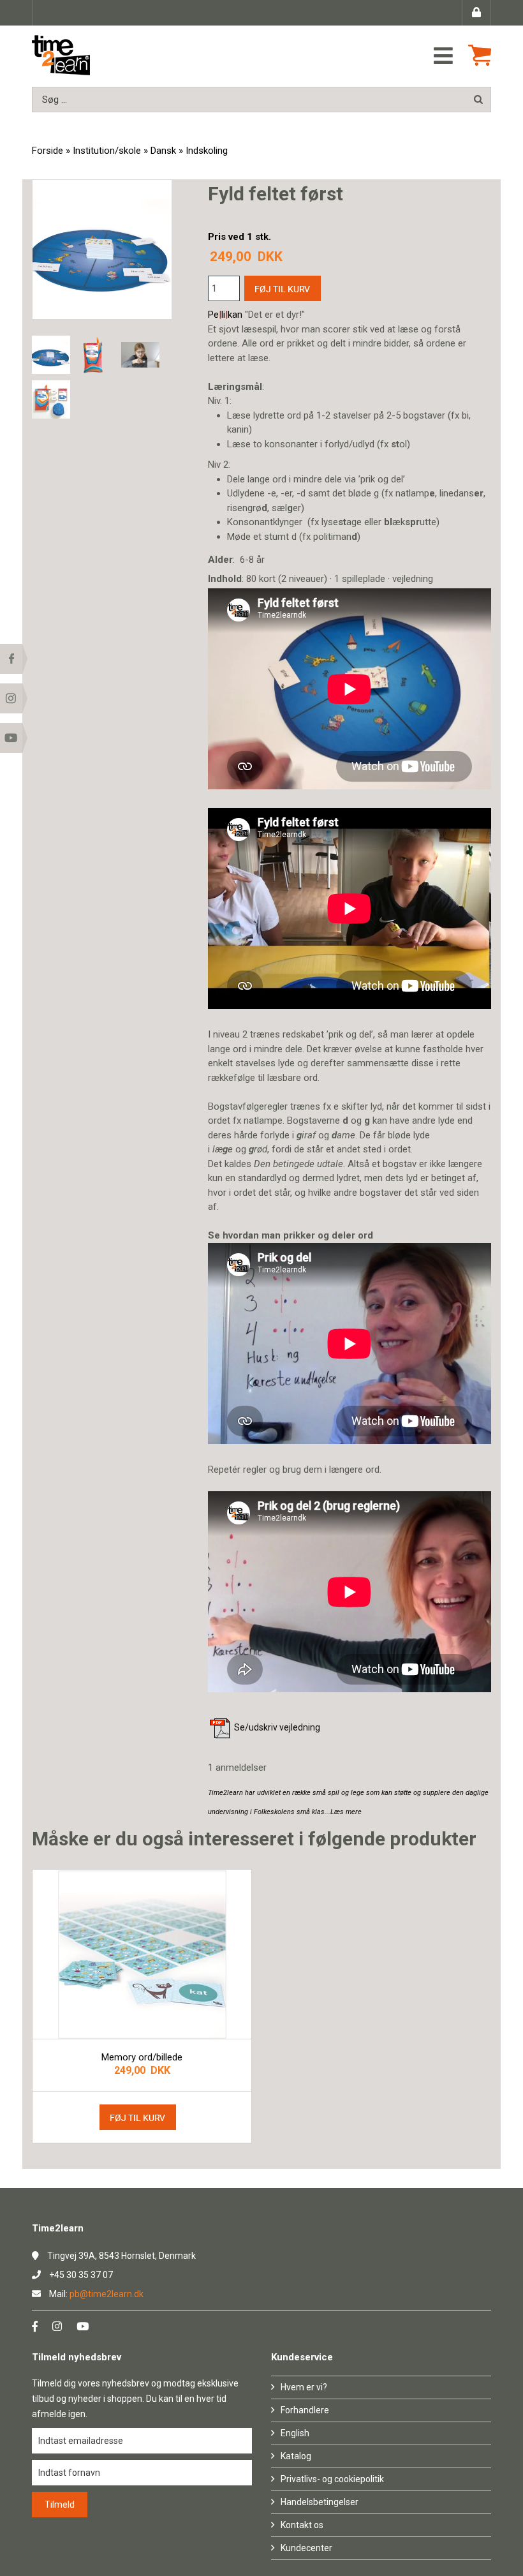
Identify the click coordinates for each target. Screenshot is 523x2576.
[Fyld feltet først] (51, 355)
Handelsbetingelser (320, 2502)
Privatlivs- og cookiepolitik (332, 2479)
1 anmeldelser (237, 1768)
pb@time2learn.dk (107, 2294)
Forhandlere (305, 2410)
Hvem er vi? (304, 2387)
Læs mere (346, 1812)
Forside (48, 151)
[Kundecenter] (476, 13)
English (295, 2433)
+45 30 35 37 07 (81, 2275)
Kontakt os (302, 2525)
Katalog (296, 2456)
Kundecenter (306, 2548)
